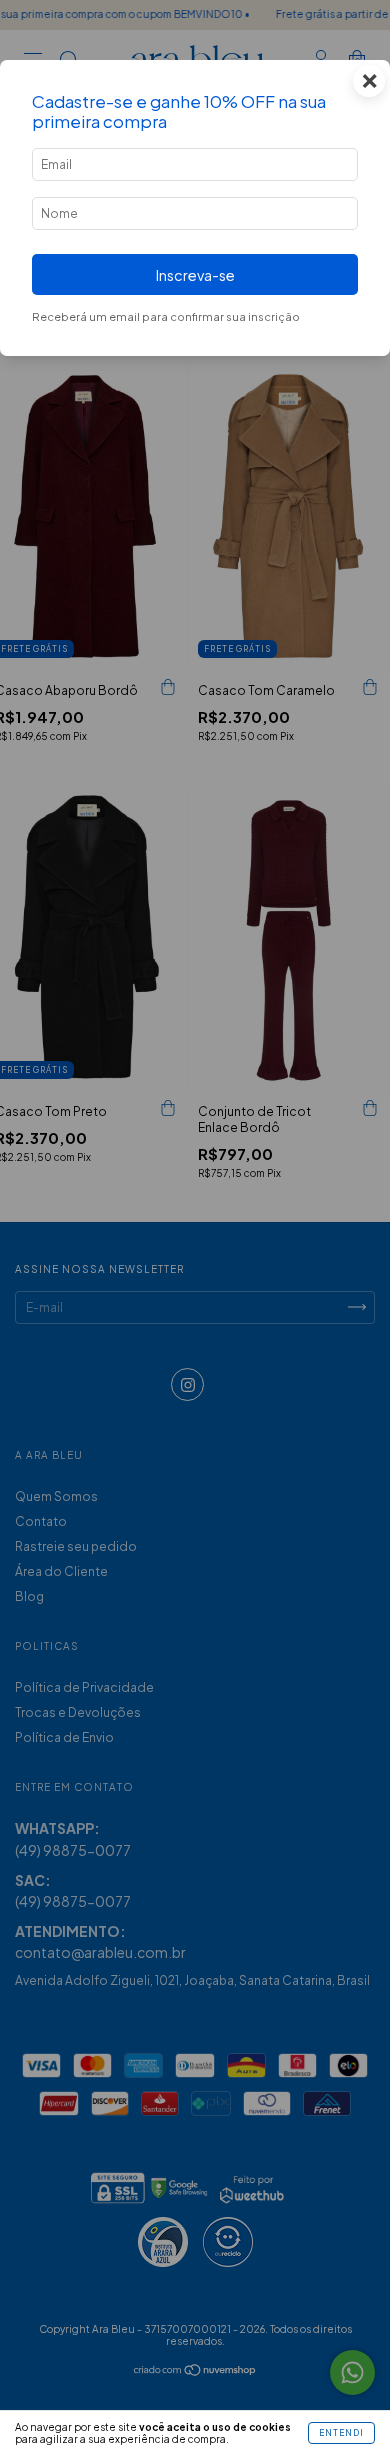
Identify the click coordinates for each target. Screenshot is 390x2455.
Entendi (341, 2433)
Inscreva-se (195, 275)
